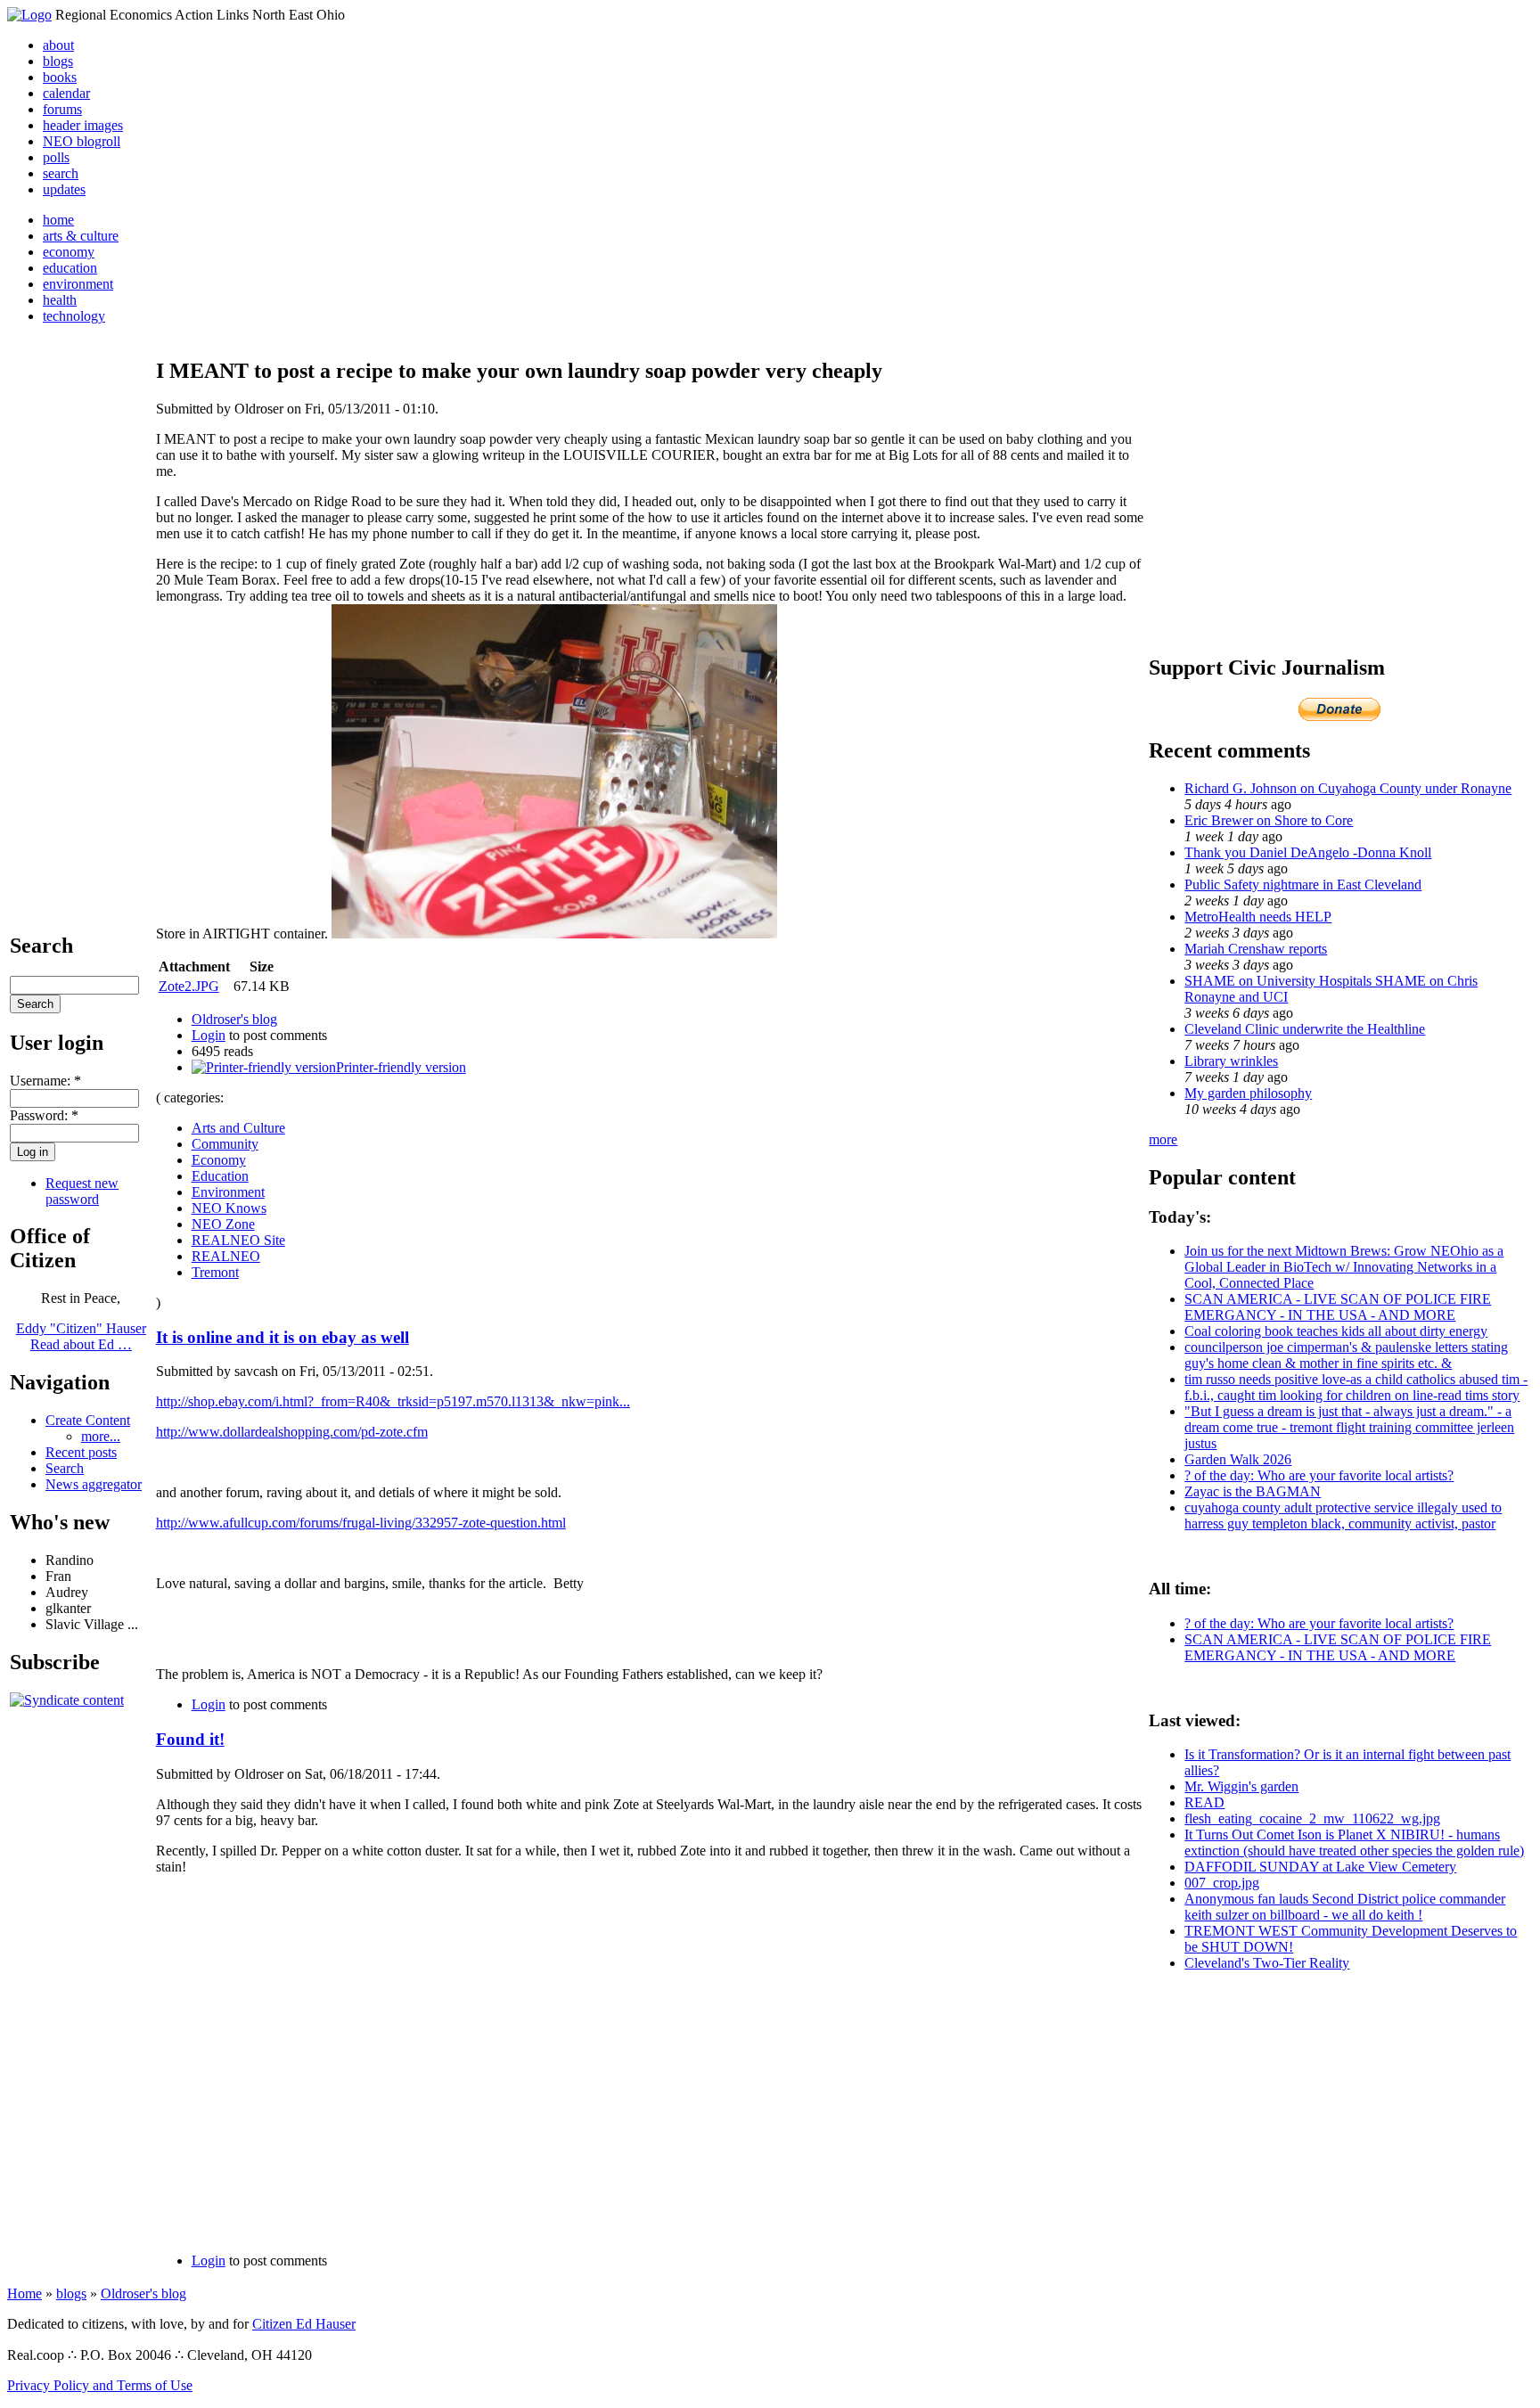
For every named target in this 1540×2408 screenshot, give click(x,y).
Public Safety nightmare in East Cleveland (1303, 885)
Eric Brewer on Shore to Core (1269, 820)
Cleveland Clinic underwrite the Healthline (1305, 1029)
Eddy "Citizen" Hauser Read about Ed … (81, 1336)
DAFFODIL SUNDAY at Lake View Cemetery (1320, 1867)
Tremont (215, 1272)
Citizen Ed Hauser (304, 2324)
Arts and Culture (238, 1128)
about (58, 45)
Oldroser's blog (234, 1019)
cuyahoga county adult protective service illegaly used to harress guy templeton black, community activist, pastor (1343, 1515)
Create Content (88, 1420)
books (60, 77)
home (58, 220)
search (61, 173)
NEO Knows (229, 1208)
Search (65, 1468)
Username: (45, 1081)
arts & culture (81, 236)
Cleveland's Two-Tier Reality (1267, 1963)
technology (74, 316)
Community (225, 1144)
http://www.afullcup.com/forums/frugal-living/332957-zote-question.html (361, 1523)
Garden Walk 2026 (1238, 1459)
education (70, 268)
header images (83, 125)
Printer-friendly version (401, 1067)
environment (78, 284)
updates (64, 189)
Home (25, 2293)
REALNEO (226, 1256)
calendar (66, 93)
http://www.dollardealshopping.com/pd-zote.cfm (292, 1432)
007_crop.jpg (1222, 1883)
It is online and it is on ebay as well (283, 1337)
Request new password (82, 1191)
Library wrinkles (1231, 1061)
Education (220, 1176)
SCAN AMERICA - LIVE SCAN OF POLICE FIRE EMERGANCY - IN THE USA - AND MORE (1338, 1307)
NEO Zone (223, 1224)
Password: (44, 1115)
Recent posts (81, 1452)
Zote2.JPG (189, 986)
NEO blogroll (82, 141)
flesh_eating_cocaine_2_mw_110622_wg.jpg (1312, 1818)
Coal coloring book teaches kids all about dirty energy (1336, 1331)
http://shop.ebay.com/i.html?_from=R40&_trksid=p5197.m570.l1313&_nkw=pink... (393, 1401)
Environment (228, 1192)
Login (209, 1035)
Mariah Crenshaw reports (1256, 949)
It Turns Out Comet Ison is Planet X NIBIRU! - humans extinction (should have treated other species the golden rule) (1354, 1843)
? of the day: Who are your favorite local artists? (1319, 1475)
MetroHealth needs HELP (1258, 917)
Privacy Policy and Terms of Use (100, 2385)
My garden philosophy (1248, 1093)
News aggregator (94, 1484)
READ (1204, 1802)
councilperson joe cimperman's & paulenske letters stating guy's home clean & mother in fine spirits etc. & (1346, 1355)
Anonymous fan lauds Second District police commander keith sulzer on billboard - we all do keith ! (1345, 1907)
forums (62, 109)
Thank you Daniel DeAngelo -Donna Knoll (1308, 852)
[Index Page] (29, 15)
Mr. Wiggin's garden (1241, 1786)
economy (69, 252)
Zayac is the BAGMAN (1253, 1491)
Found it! (190, 1739)
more (1163, 1139)
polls (56, 157)
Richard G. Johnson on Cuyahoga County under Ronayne (1348, 788)
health (60, 300)
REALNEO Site (238, 1240)
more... (101, 1436)
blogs (58, 61)
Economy (219, 1160)
